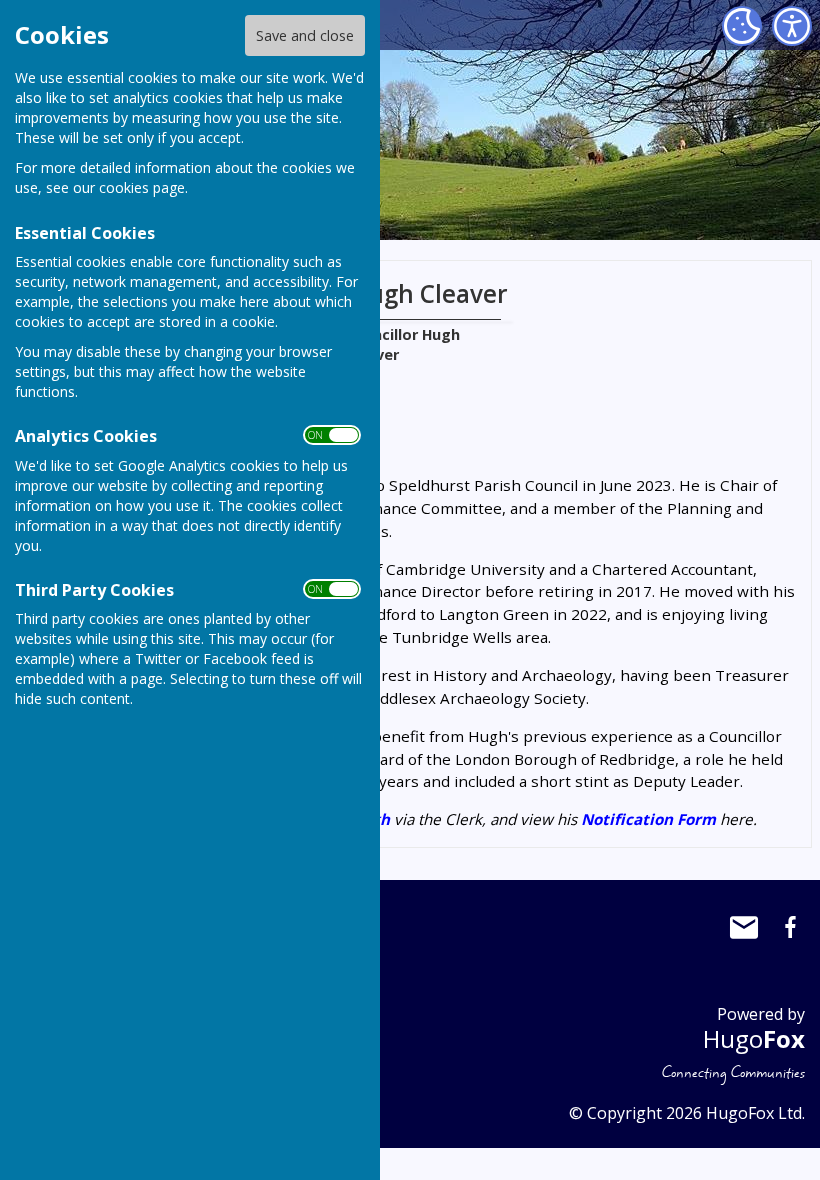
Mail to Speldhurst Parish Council (744, 927)
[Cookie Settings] (742, 26)
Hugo (754, 1038)
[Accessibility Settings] (792, 26)
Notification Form (648, 819)
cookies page (142, 187)
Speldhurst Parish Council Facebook (790, 927)
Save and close (305, 35)
